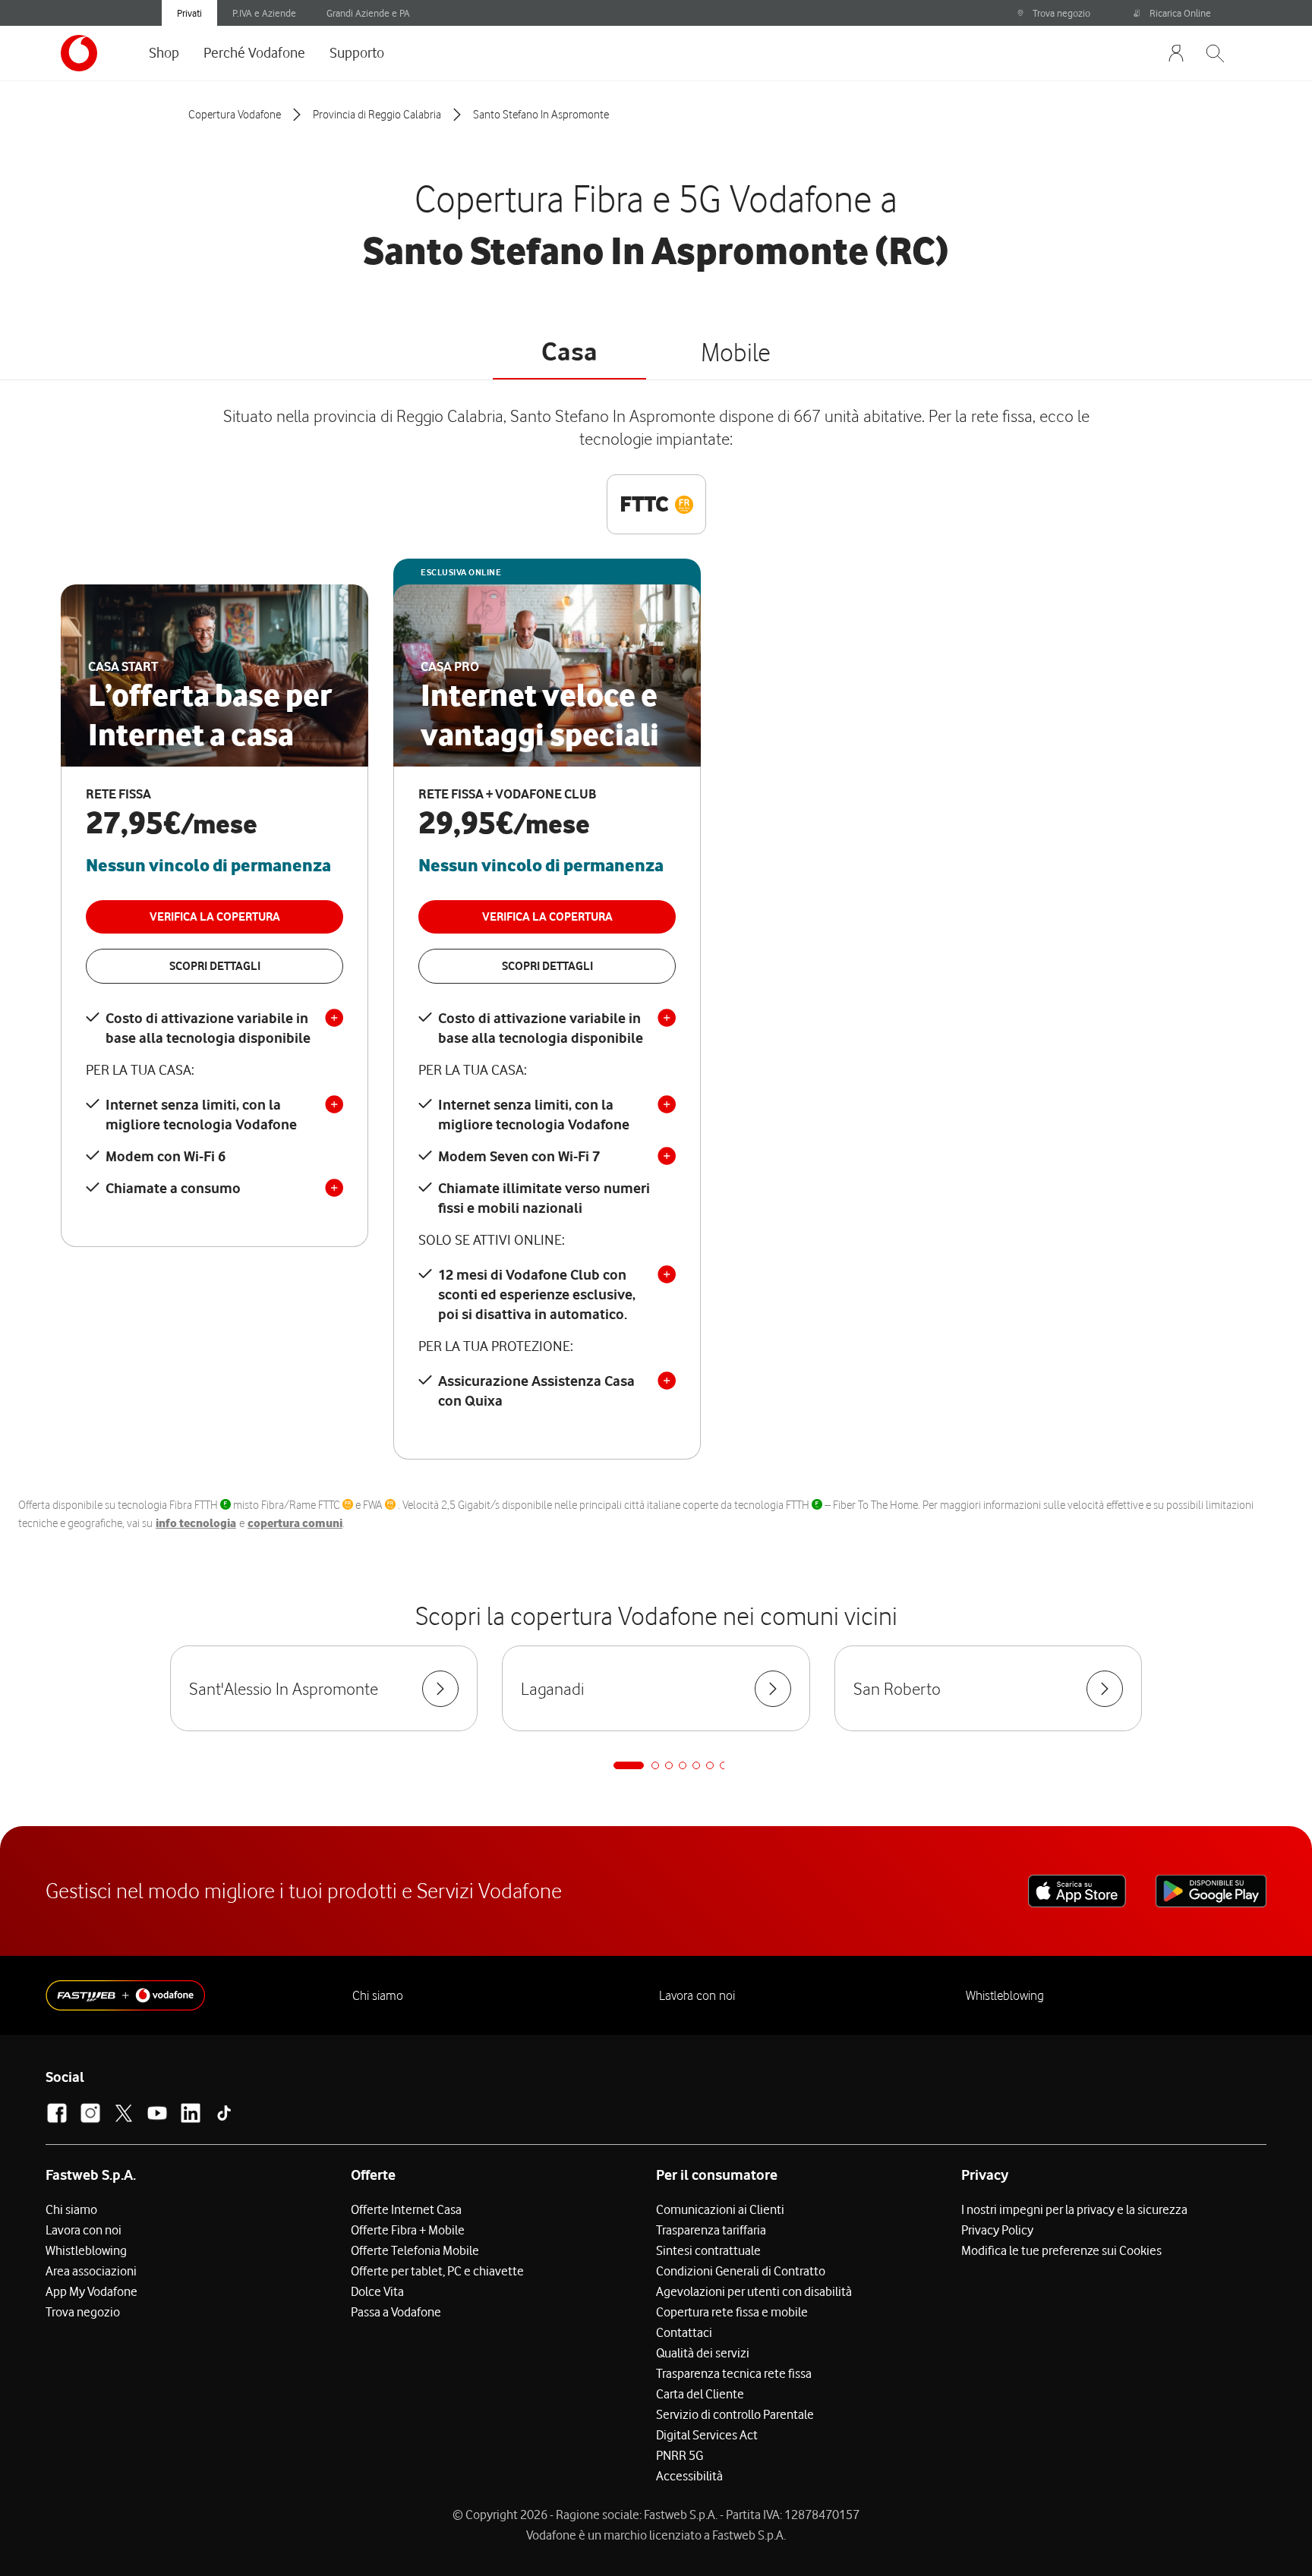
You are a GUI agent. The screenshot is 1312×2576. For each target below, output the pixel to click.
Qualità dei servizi (703, 2353)
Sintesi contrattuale (708, 2250)
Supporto (357, 52)
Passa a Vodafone (396, 2312)
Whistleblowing (1005, 1995)
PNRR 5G (680, 2455)
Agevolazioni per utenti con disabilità (754, 2291)
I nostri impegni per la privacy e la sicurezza (1074, 2209)
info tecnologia (196, 1523)
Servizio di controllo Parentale (735, 2414)
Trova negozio (1061, 13)
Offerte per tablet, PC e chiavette (437, 2271)
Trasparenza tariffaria (711, 2230)
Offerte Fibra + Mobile (408, 2230)
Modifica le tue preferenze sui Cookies (1061, 2250)
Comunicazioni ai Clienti (720, 2209)
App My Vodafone (91, 2291)
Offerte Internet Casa (406, 2209)
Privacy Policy (997, 2230)
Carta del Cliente (700, 2394)
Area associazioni (91, 2271)
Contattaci (684, 2332)
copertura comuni (295, 1523)
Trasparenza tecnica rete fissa (734, 2373)
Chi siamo (378, 1995)
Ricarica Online (1180, 13)
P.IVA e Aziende (264, 13)
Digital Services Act (707, 2435)
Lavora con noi (697, 1995)
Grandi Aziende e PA (368, 13)
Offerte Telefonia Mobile (415, 2250)
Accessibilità (689, 2476)
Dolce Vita (377, 2291)
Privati (189, 13)
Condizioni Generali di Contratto (741, 2271)
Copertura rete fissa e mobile (732, 2312)
